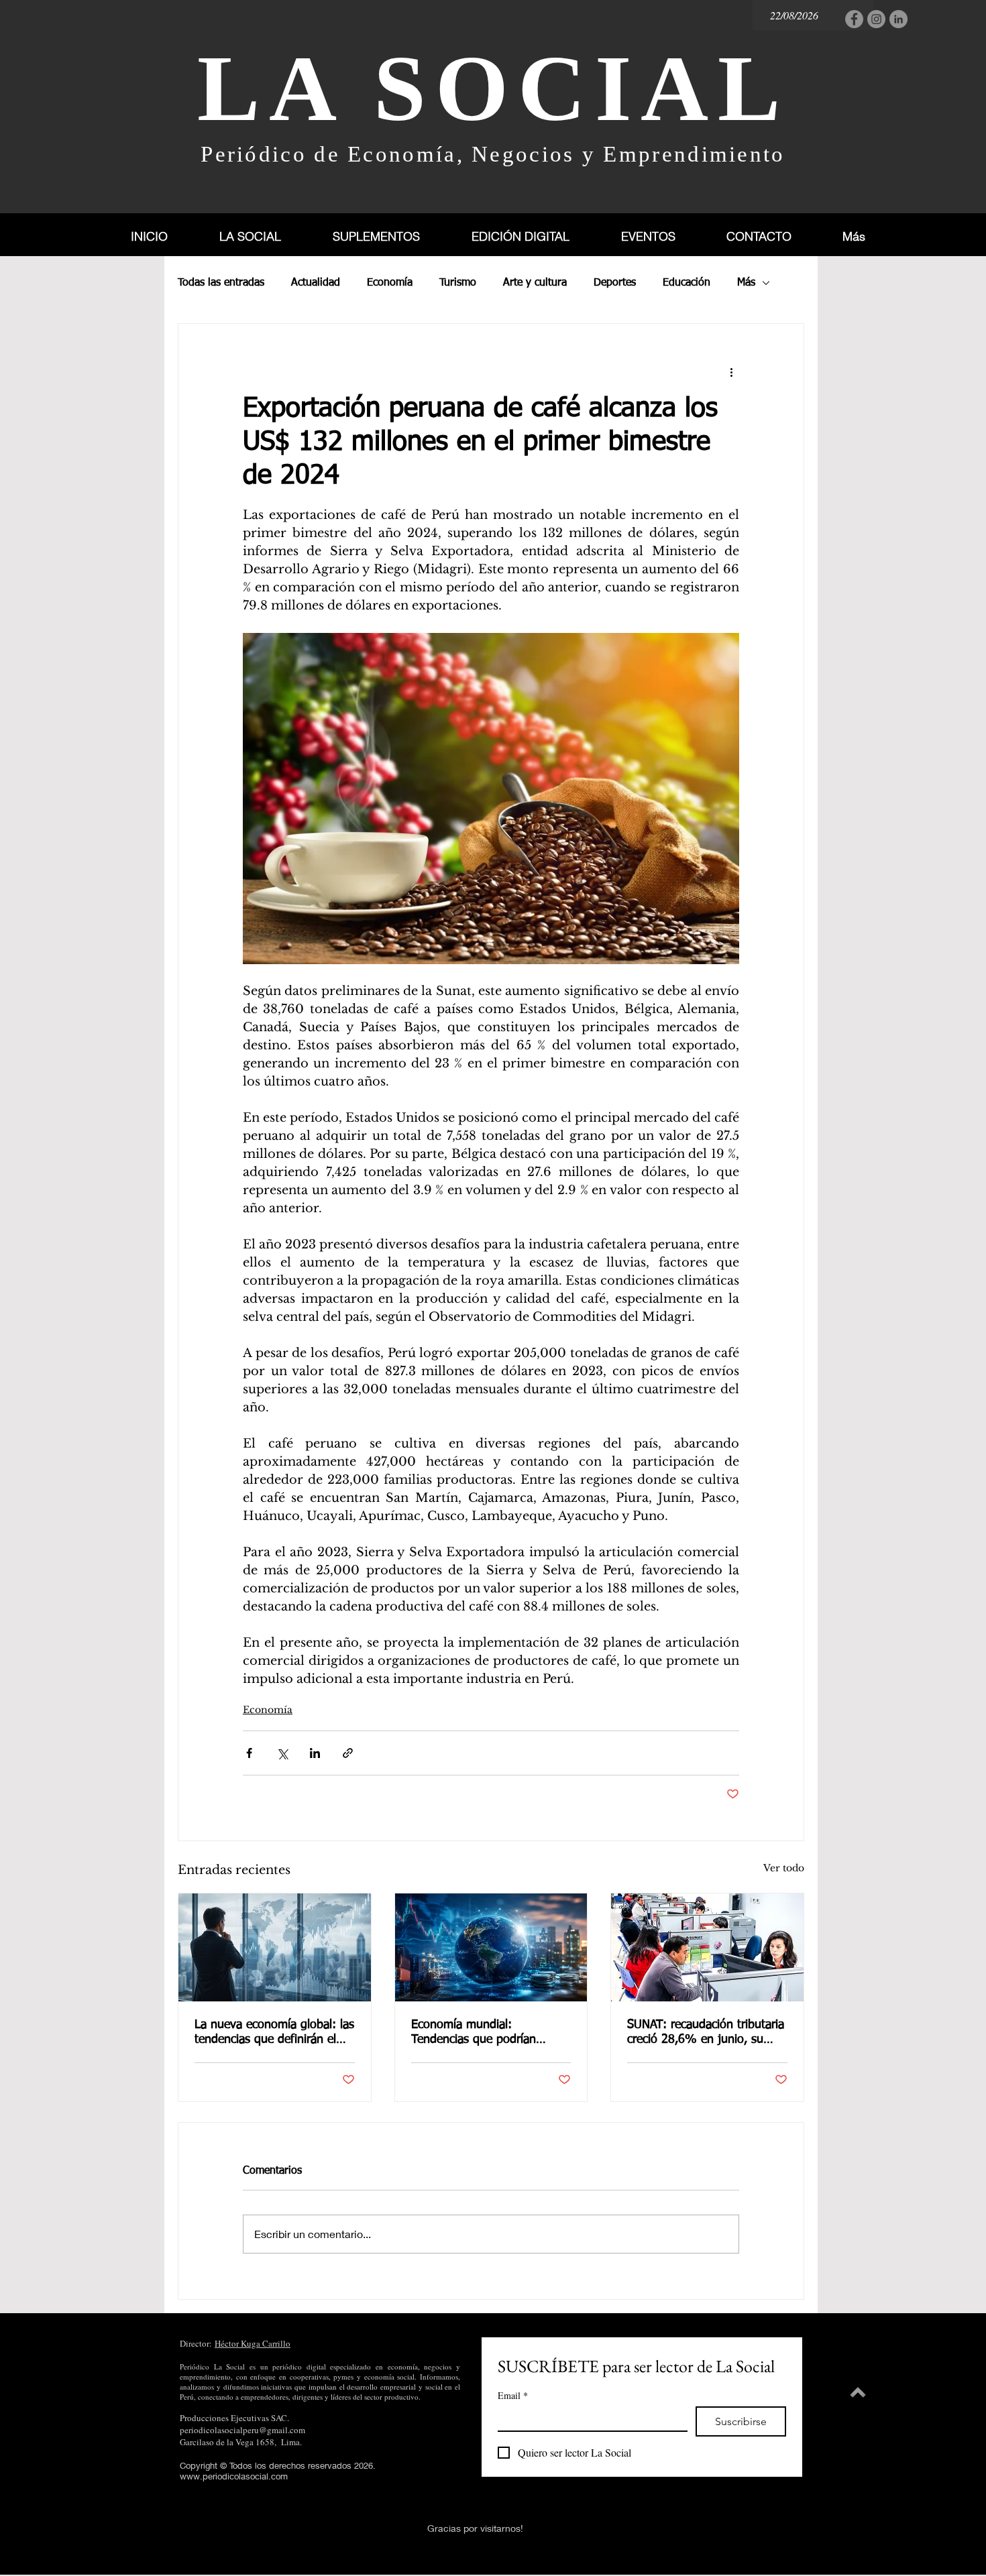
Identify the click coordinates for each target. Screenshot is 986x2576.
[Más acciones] (731, 372)
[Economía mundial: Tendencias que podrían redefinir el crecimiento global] (491, 1947)
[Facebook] (854, 19)
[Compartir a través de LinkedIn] (315, 1753)
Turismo (458, 283)
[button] (391, 236)
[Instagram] (876, 19)
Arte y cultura (535, 283)
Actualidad (316, 283)
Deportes (615, 283)
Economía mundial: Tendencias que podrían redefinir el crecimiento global (489, 2033)
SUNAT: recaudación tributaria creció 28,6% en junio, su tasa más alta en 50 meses (706, 2033)
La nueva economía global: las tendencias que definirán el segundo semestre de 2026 (274, 2033)
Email (513, 2395)
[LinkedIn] (898, 19)
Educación (687, 283)
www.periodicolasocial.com (234, 2476)
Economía (390, 283)
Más (746, 283)
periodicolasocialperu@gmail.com (242, 2430)
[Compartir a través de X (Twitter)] (282, 1753)
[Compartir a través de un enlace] (348, 1753)
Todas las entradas (221, 283)
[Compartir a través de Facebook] (249, 1753)
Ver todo (784, 1868)
